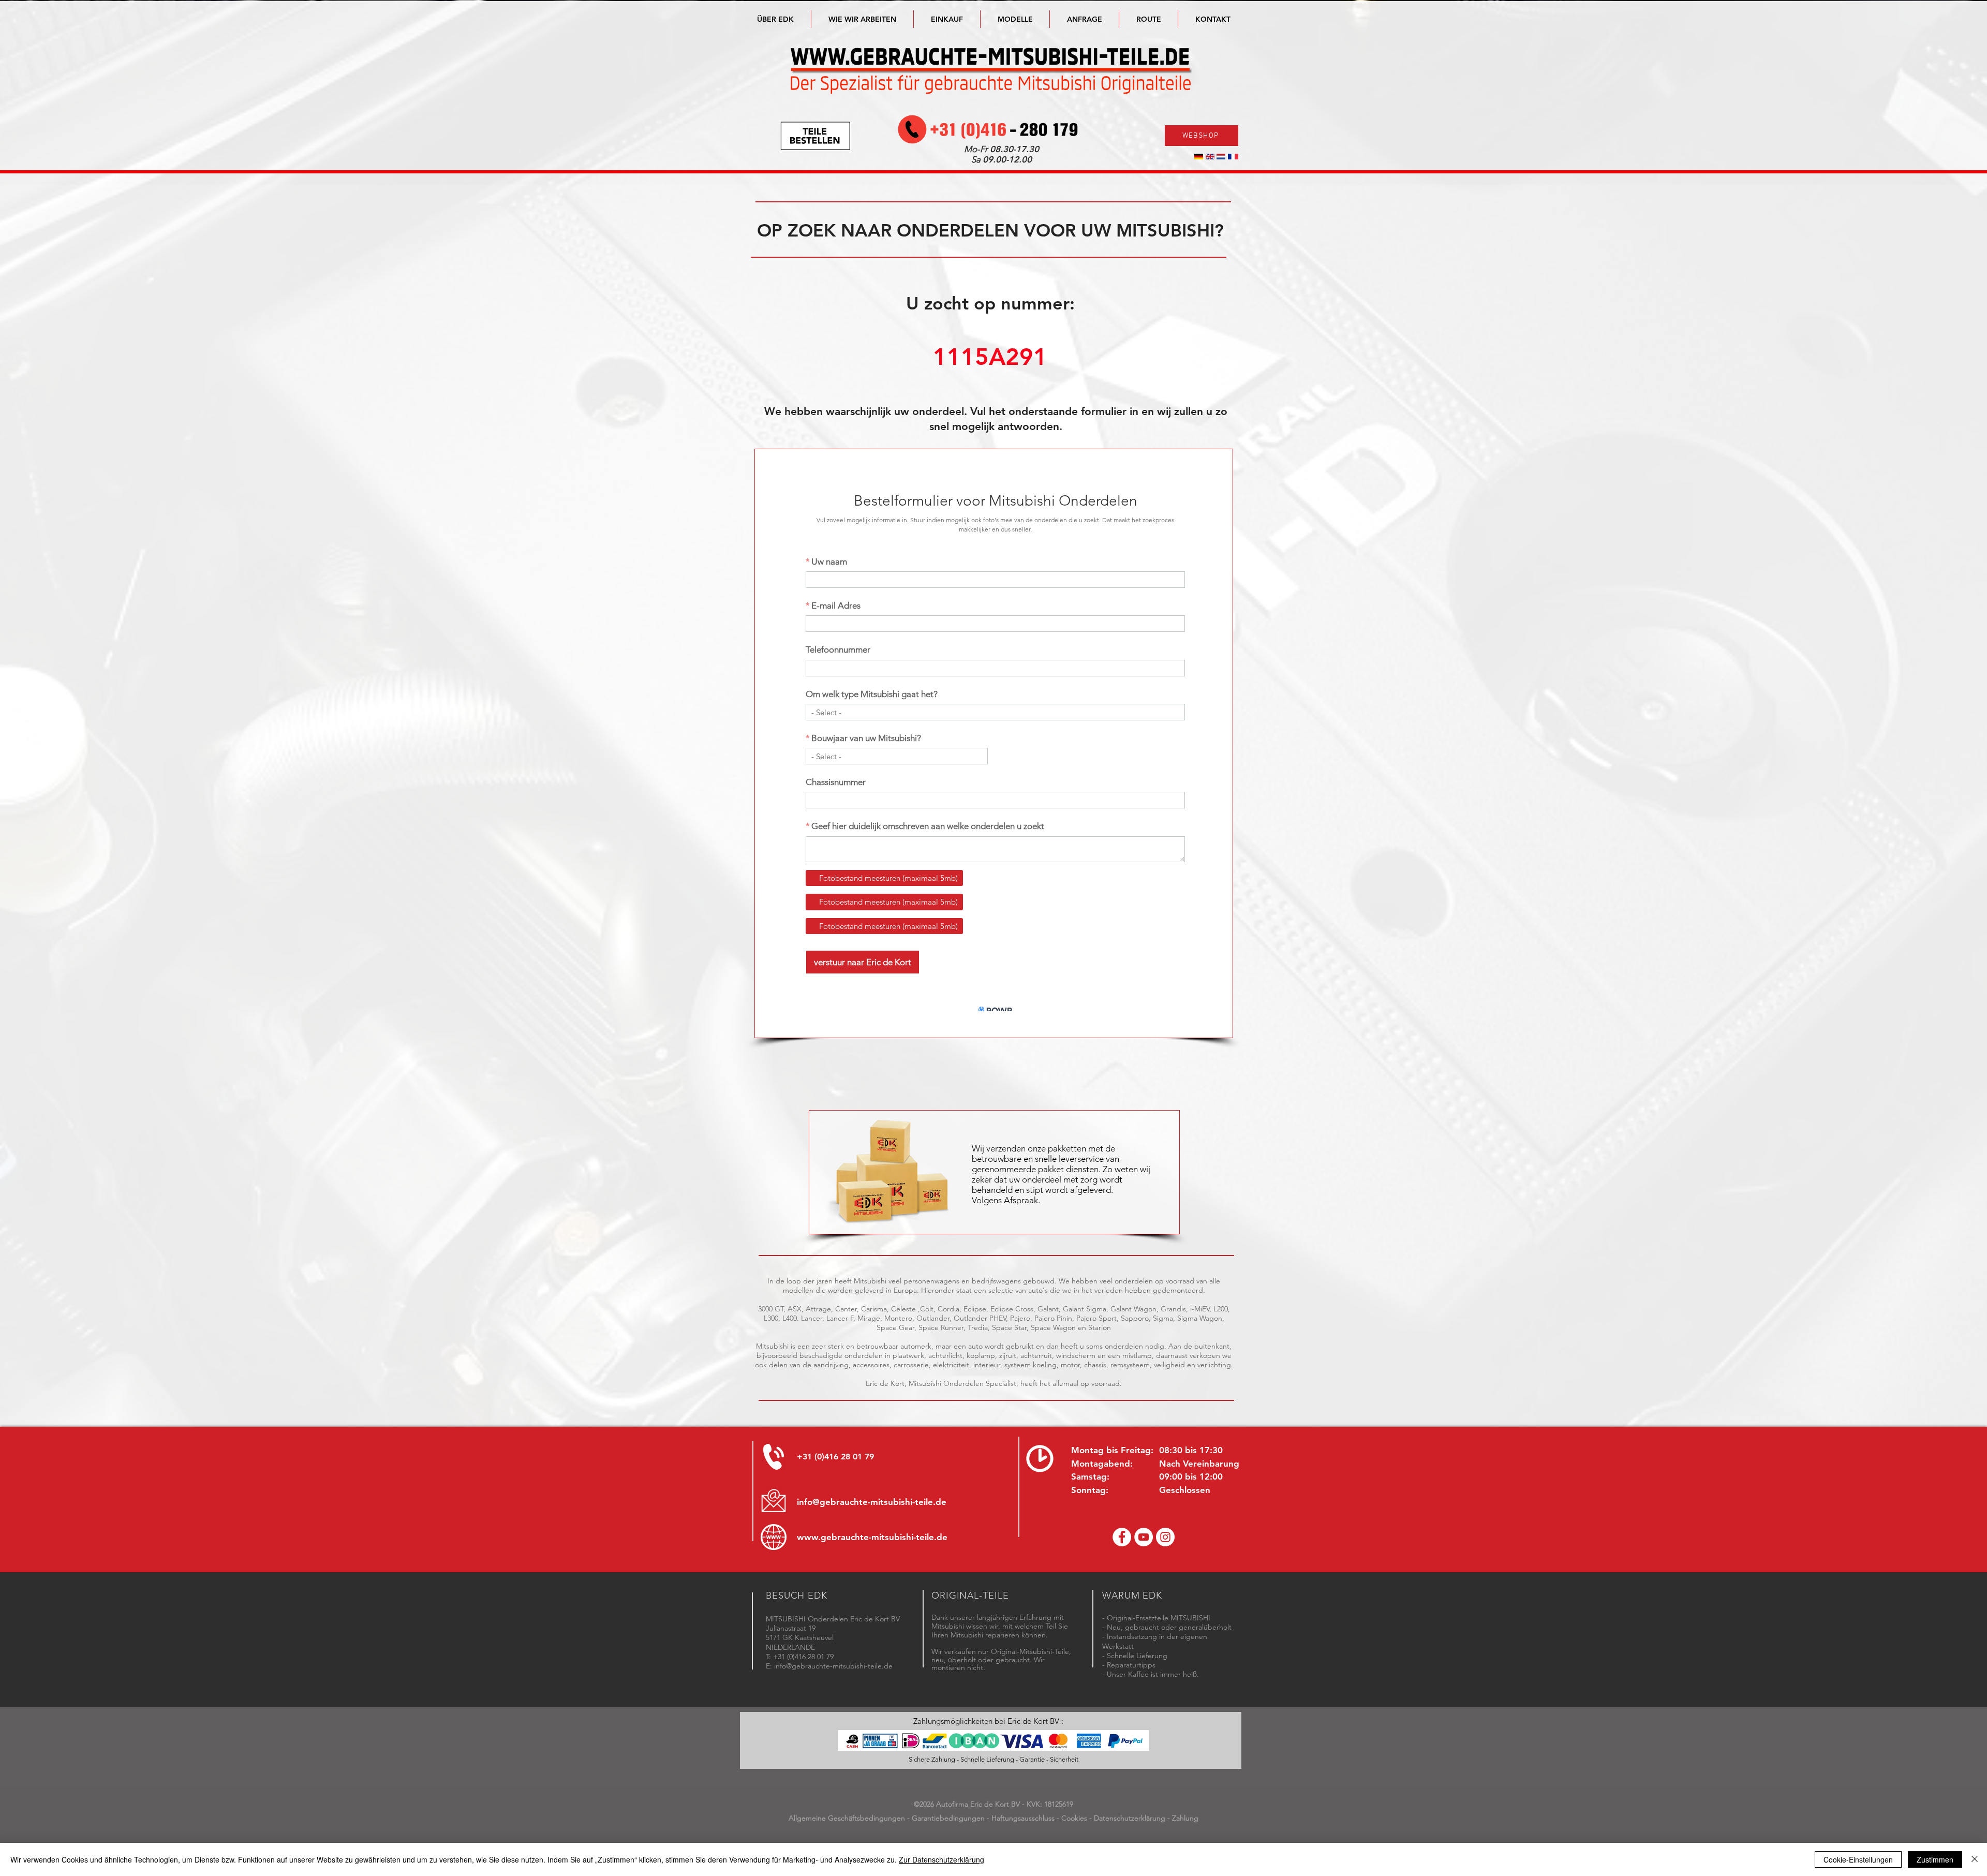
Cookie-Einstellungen (1858, 1859)
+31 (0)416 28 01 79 (835, 1457)
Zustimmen (1935, 1859)
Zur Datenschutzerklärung (941, 1859)
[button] (1015, 19)
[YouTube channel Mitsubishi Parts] (1144, 1537)
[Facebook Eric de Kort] (1122, 1537)
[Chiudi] (1975, 1859)
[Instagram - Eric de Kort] (1165, 1537)
